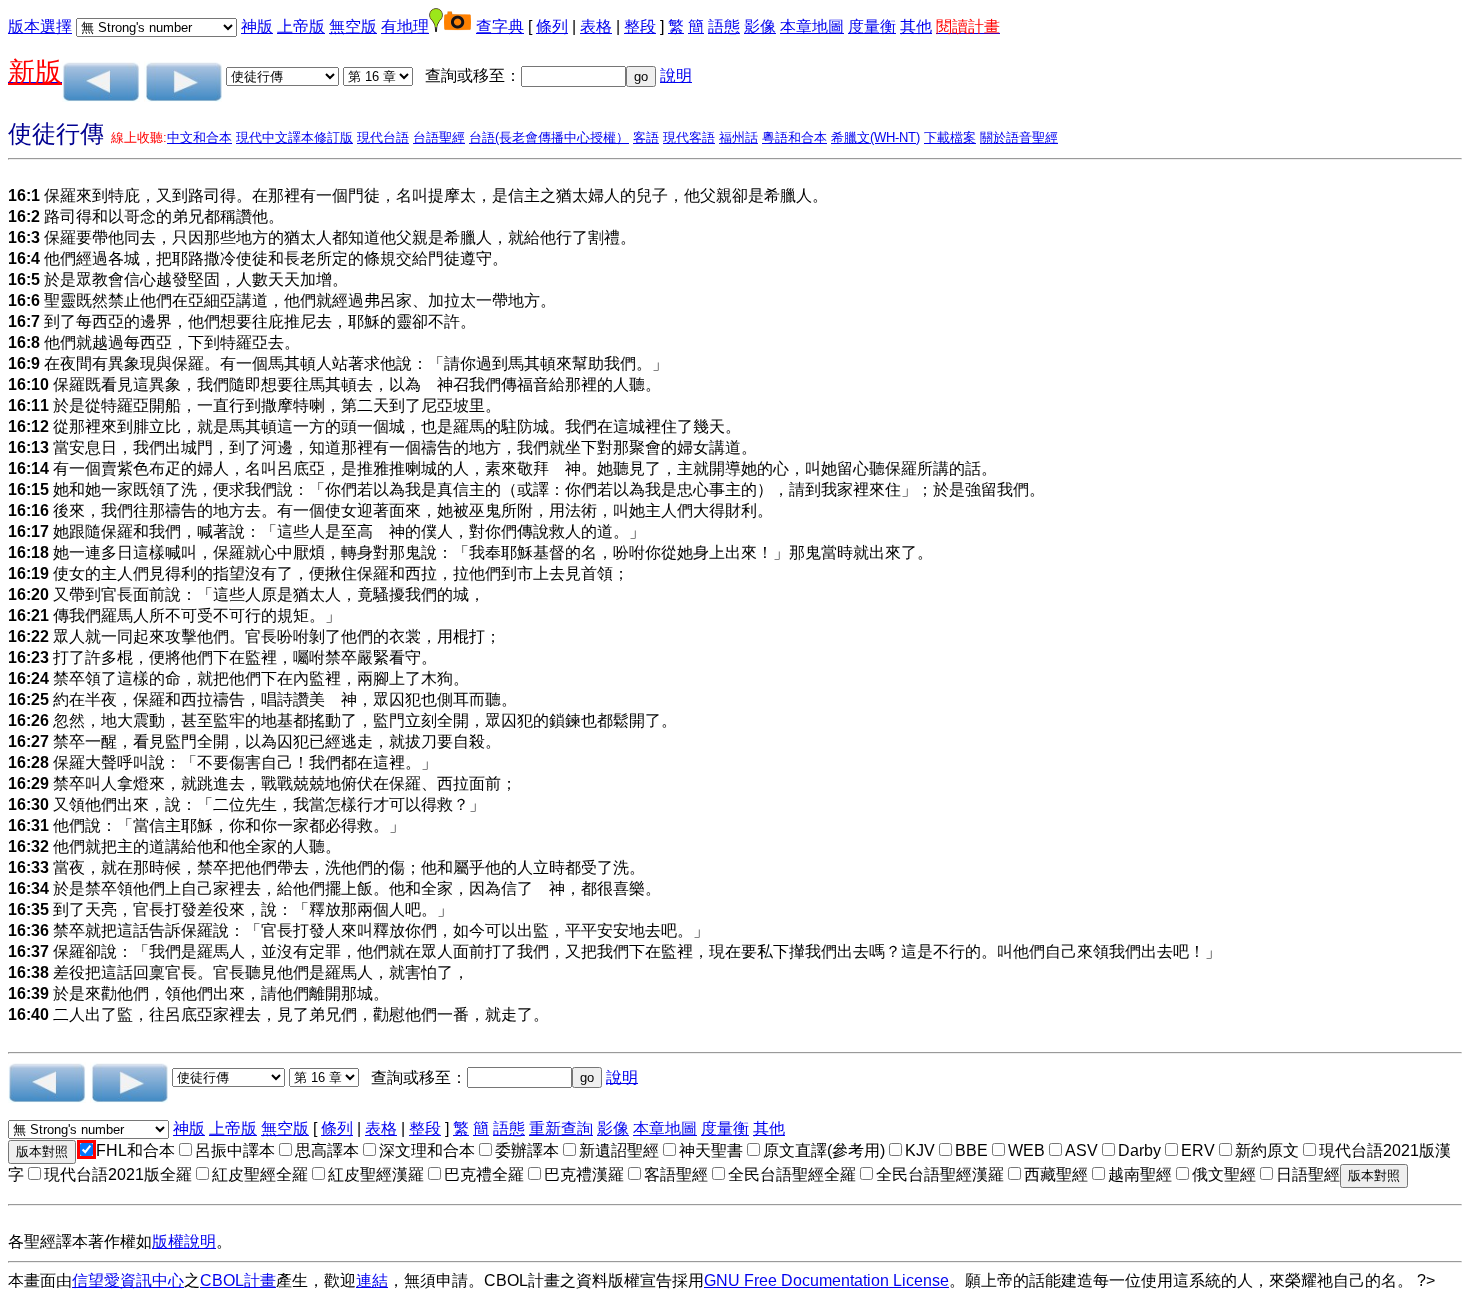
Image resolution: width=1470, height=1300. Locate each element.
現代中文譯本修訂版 (294, 137)
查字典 (500, 26)
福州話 (738, 137)
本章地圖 (812, 26)
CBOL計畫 (238, 1280)
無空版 (353, 26)
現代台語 (383, 137)
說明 (676, 75)
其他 (916, 26)
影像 (760, 26)
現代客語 (689, 137)
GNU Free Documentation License (826, 1280)
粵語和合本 (794, 137)
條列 (552, 26)
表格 (596, 26)
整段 (640, 26)
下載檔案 (950, 137)
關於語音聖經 (1019, 137)
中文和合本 (199, 137)
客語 (646, 137)
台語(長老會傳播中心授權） (549, 137)
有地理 (405, 26)
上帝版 (301, 26)
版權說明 (184, 1241)
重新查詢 (561, 1128)
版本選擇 (40, 26)
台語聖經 (439, 137)
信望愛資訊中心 (128, 1280)
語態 (724, 26)
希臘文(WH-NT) (875, 137)
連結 (372, 1280)
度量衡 (872, 26)
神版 (257, 26)
